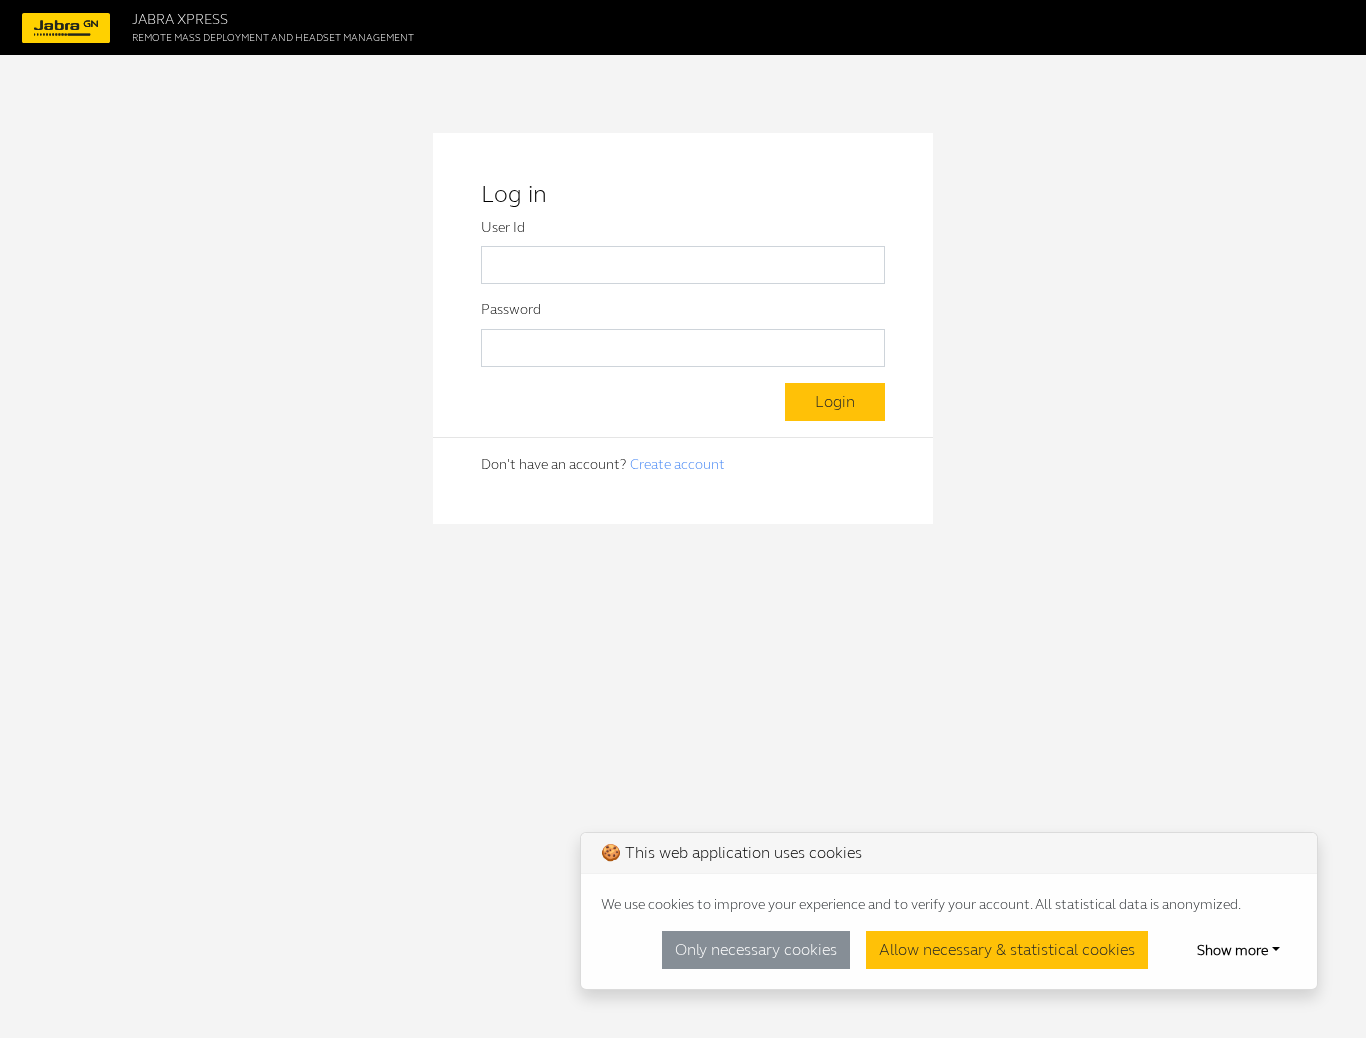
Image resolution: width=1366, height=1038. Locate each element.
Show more (1232, 950)
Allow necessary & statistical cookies (1007, 949)
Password (511, 309)
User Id (503, 227)
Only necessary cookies (756, 949)
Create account (677, 464)
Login (835, 401)
